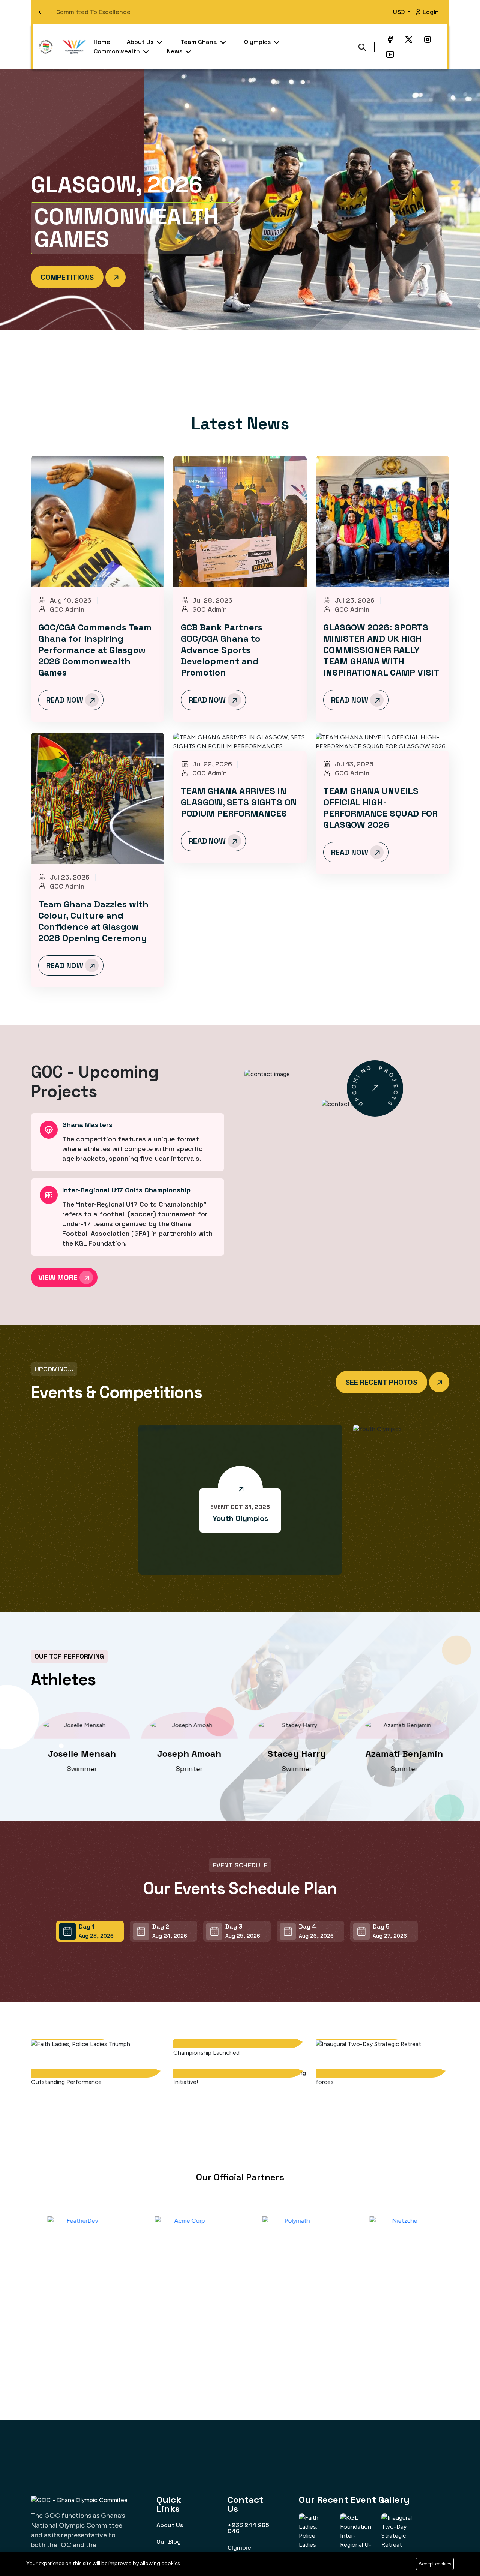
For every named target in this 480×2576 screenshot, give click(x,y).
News (175, 51)
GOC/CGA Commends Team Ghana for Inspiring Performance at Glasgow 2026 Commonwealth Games (95, 650)
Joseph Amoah (79, 1754)
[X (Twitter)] (409, 39)
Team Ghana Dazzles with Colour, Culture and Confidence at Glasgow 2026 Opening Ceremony (93, 921)
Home (102, 42)
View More (59, 1277)
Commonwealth (118, 51)
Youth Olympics (240, 1518)
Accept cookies (435, 2564)
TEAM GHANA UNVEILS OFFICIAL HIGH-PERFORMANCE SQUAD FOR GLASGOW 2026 (380, 808)
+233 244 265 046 (248, 2528)
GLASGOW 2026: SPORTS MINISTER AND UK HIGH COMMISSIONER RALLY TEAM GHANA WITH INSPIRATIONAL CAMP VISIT (381, 650)
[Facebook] (390, 39)
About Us (141, 42)
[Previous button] (50, 12)
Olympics (258, 42)
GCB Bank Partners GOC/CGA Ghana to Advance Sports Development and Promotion (222, 650)
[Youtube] (390, 54)
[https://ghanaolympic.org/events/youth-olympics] (240, 1488)
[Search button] (362, 47)
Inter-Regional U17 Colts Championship (126, 1190)
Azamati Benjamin (294, 1754)
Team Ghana (199, 42)
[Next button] (41, 12)
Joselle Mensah (401, 1754)
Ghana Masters (87, 1125)
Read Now (66, 700)
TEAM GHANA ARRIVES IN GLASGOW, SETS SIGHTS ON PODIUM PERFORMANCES (239, 802)
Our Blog (169, 2541)
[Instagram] (427, 39)
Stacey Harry (186, 1754)
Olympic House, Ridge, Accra (247, 2553)
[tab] (90, 1931)
